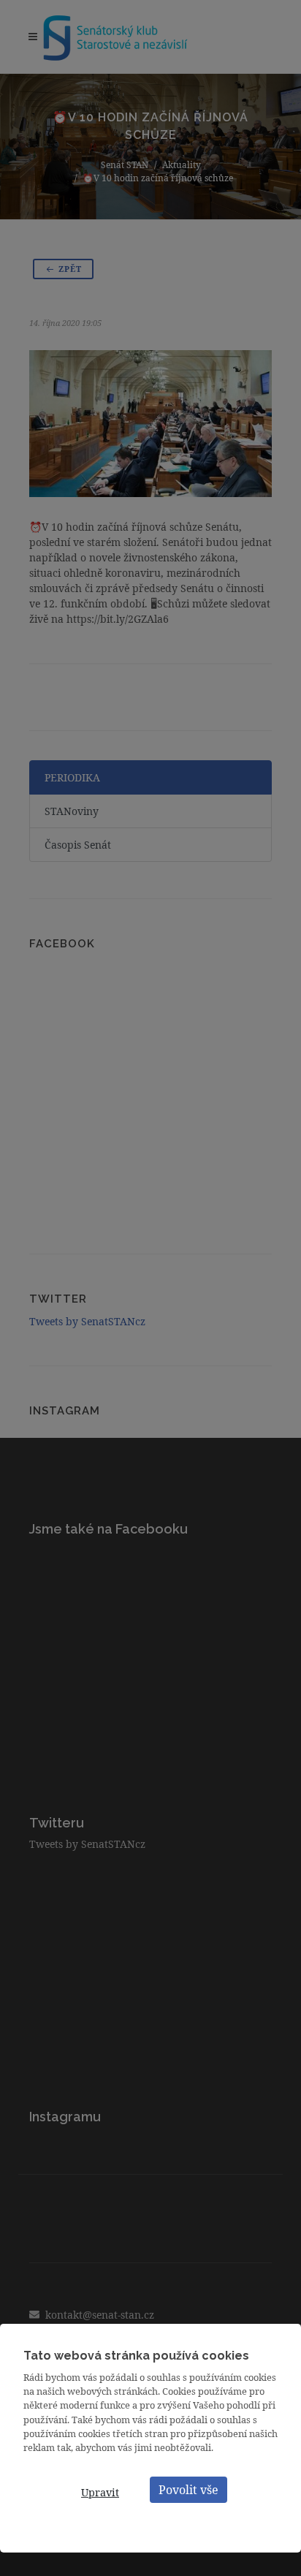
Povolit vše (188, 2490)
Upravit (100, 2492)
